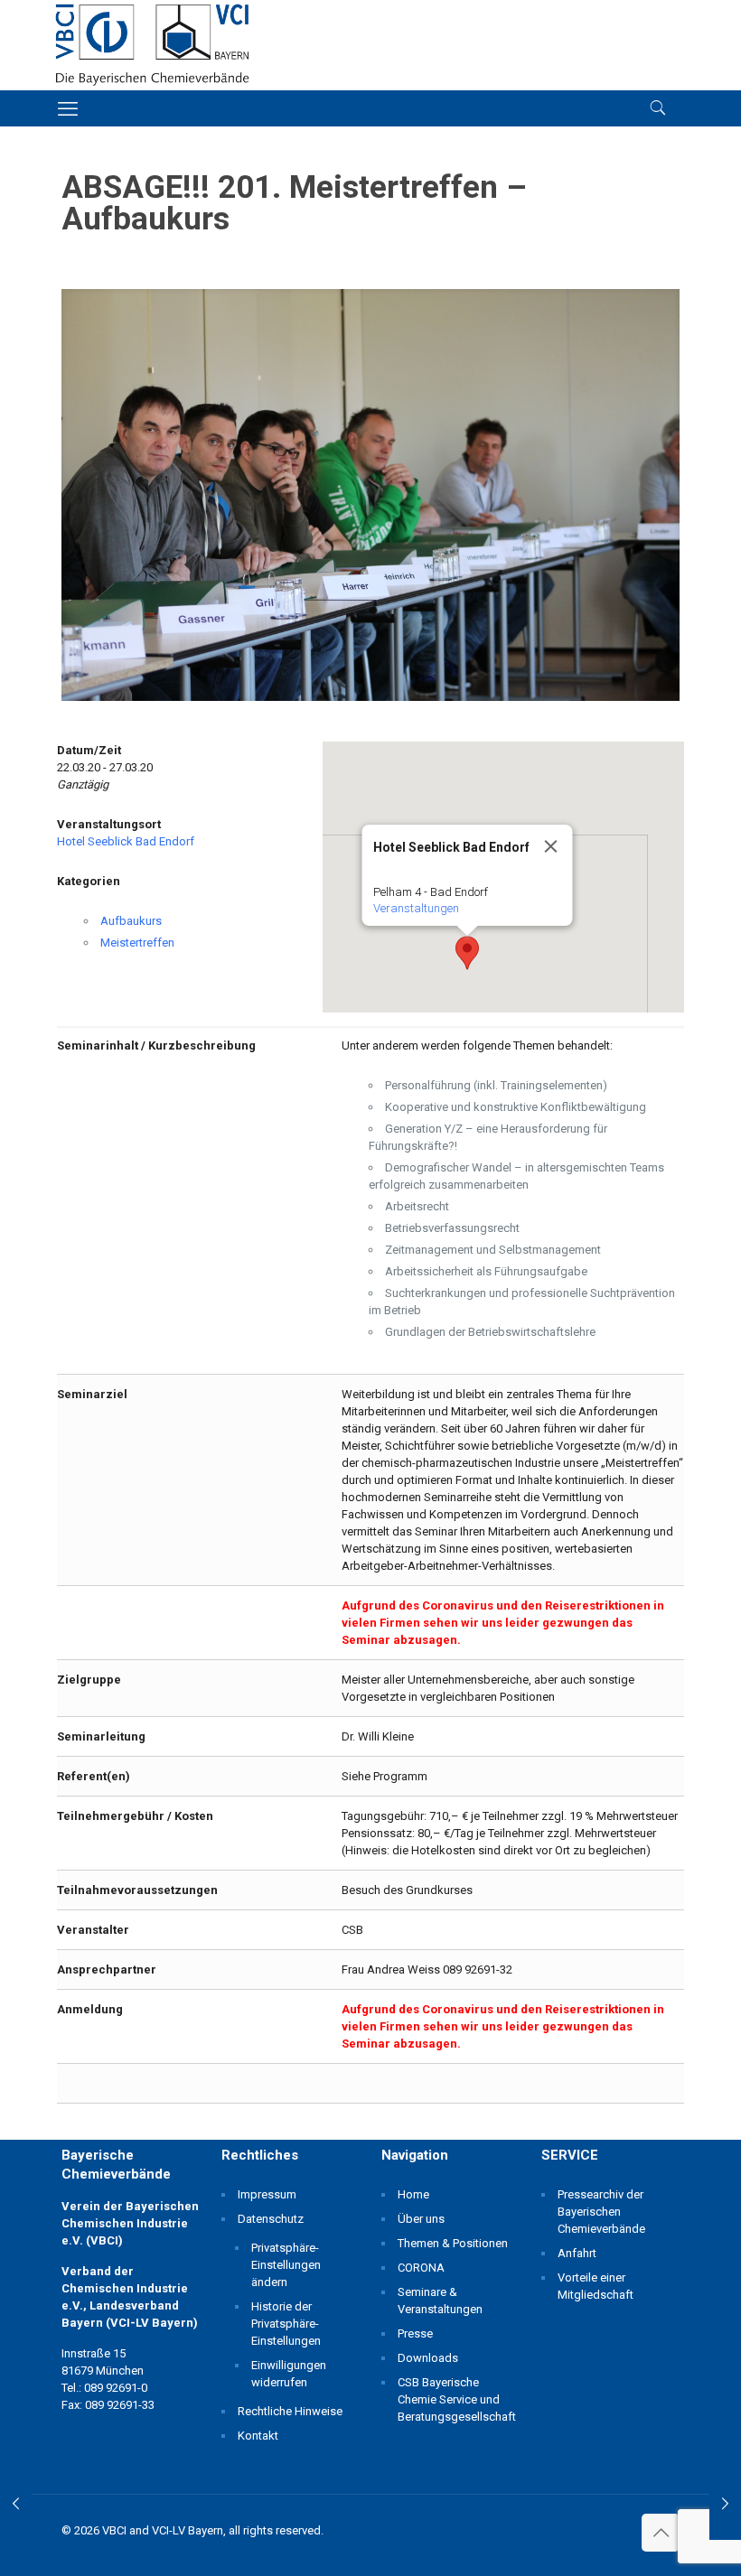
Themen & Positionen (453, 2243)
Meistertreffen (137, 943)
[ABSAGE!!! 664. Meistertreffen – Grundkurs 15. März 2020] (16, 2504)
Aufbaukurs (131, 921)
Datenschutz (271, 2219)
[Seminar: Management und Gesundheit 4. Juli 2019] (725, 2504)
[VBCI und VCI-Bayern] (152, 45)
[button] (467, 953)
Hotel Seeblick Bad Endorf (126, 841)
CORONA (421, 2268)
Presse (415, 2333)
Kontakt (258, 2436)
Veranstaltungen (415, 908)
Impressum (267, 2194)
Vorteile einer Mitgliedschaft (596, 2286)
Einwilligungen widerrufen (289, 2374)
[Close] (550, 846)
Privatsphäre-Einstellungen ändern (286, 2265)
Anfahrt (577, 2253)
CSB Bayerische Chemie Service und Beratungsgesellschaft (454, 2399)
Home (413, 2194)
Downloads (428, 2358)
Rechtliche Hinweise (290, 2411)
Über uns (421, 2219)
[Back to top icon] (661, 2533)
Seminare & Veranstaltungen (440, 2301)
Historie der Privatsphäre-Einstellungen (286, 2324)
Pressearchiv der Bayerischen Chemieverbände (601, 2212)
